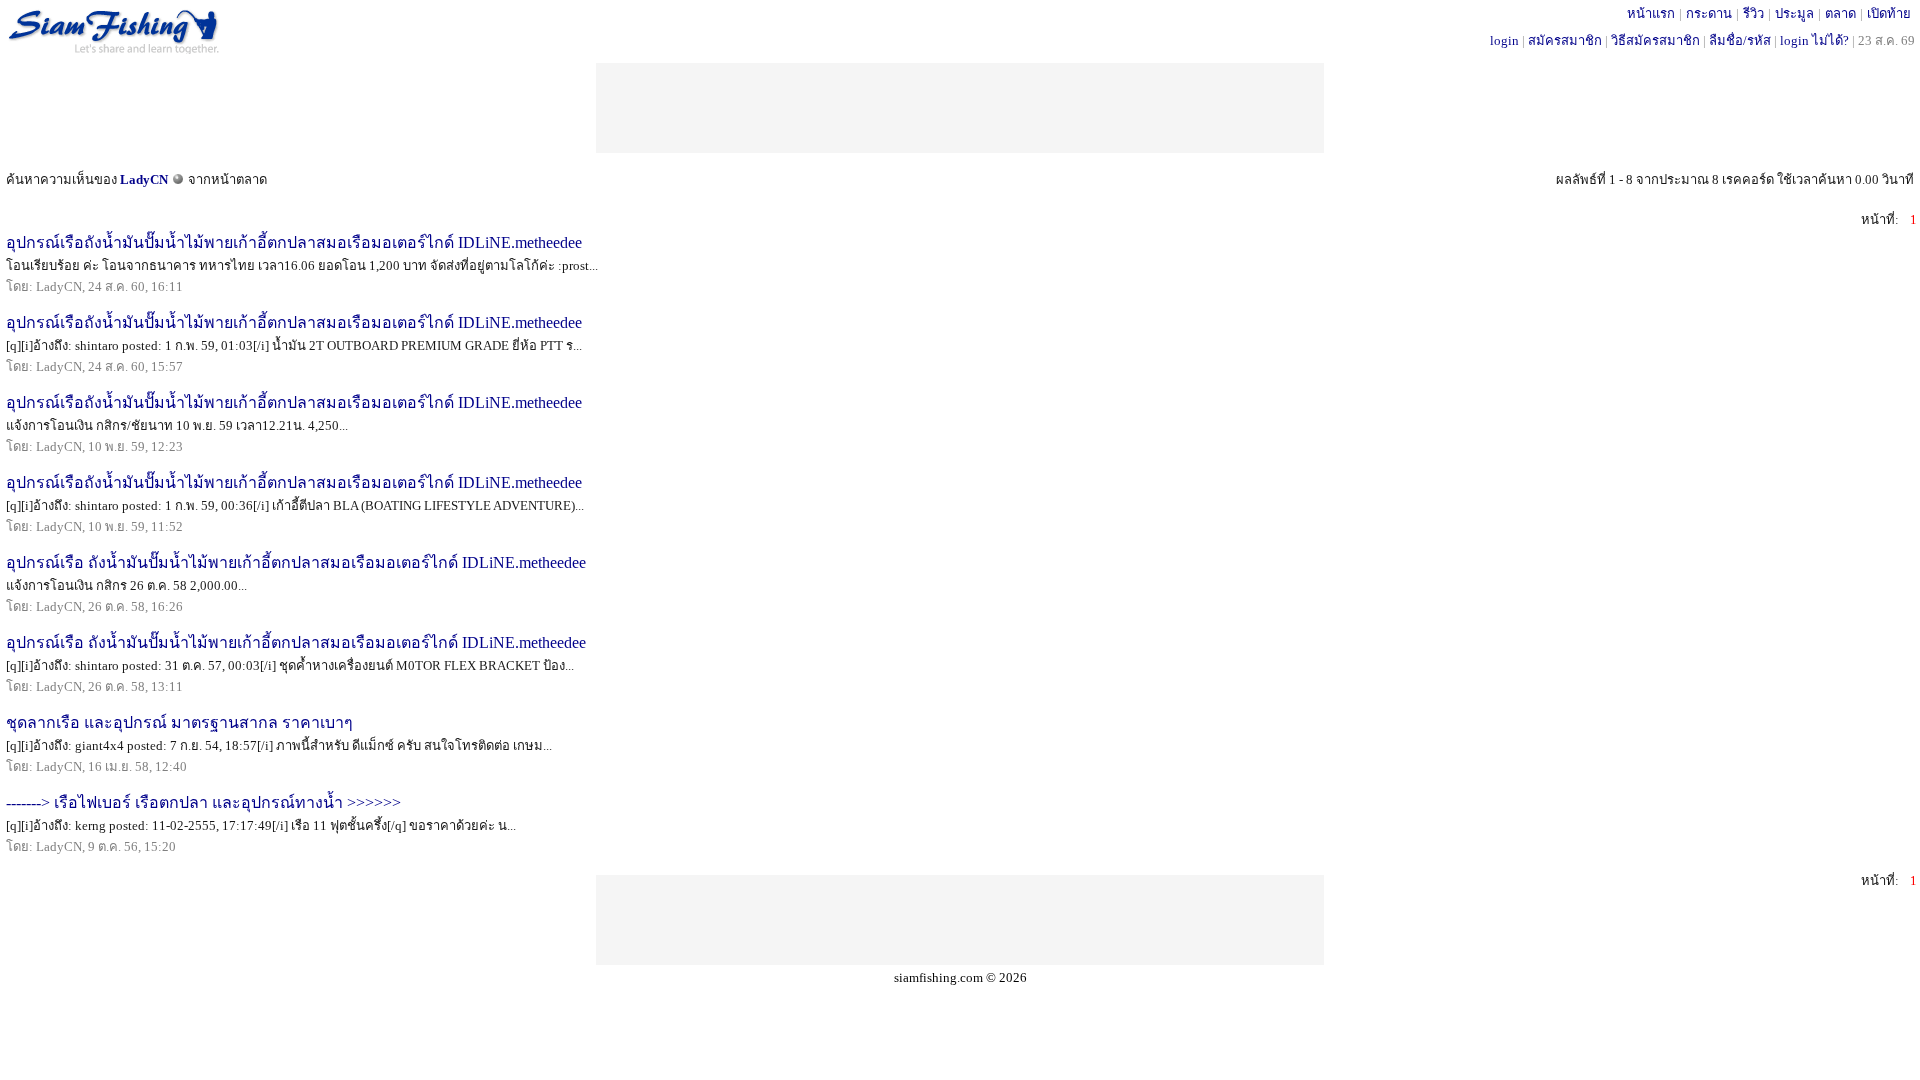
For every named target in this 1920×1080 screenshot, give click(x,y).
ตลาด (1840, 13)
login (1504, 40)
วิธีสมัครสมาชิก (1655, 40)
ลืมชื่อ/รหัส (1740, 40)
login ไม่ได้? (1814, 40)
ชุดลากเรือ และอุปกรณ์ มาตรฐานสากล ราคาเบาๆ (179, 722)
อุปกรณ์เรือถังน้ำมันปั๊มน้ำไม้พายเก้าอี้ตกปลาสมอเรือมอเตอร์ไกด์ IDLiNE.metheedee (294, 242)
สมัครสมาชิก (1565, 40)
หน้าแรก (1651, 13)
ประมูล (1794, 13)
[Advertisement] (960, 108)
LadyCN (144, 179)
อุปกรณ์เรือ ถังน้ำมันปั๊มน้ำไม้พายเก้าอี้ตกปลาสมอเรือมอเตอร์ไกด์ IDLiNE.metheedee (296, 562)
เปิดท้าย (1889, 13)
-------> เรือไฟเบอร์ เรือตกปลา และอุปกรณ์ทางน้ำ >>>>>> (203, 802)
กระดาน (1709, 13)
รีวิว (1753, 13)
